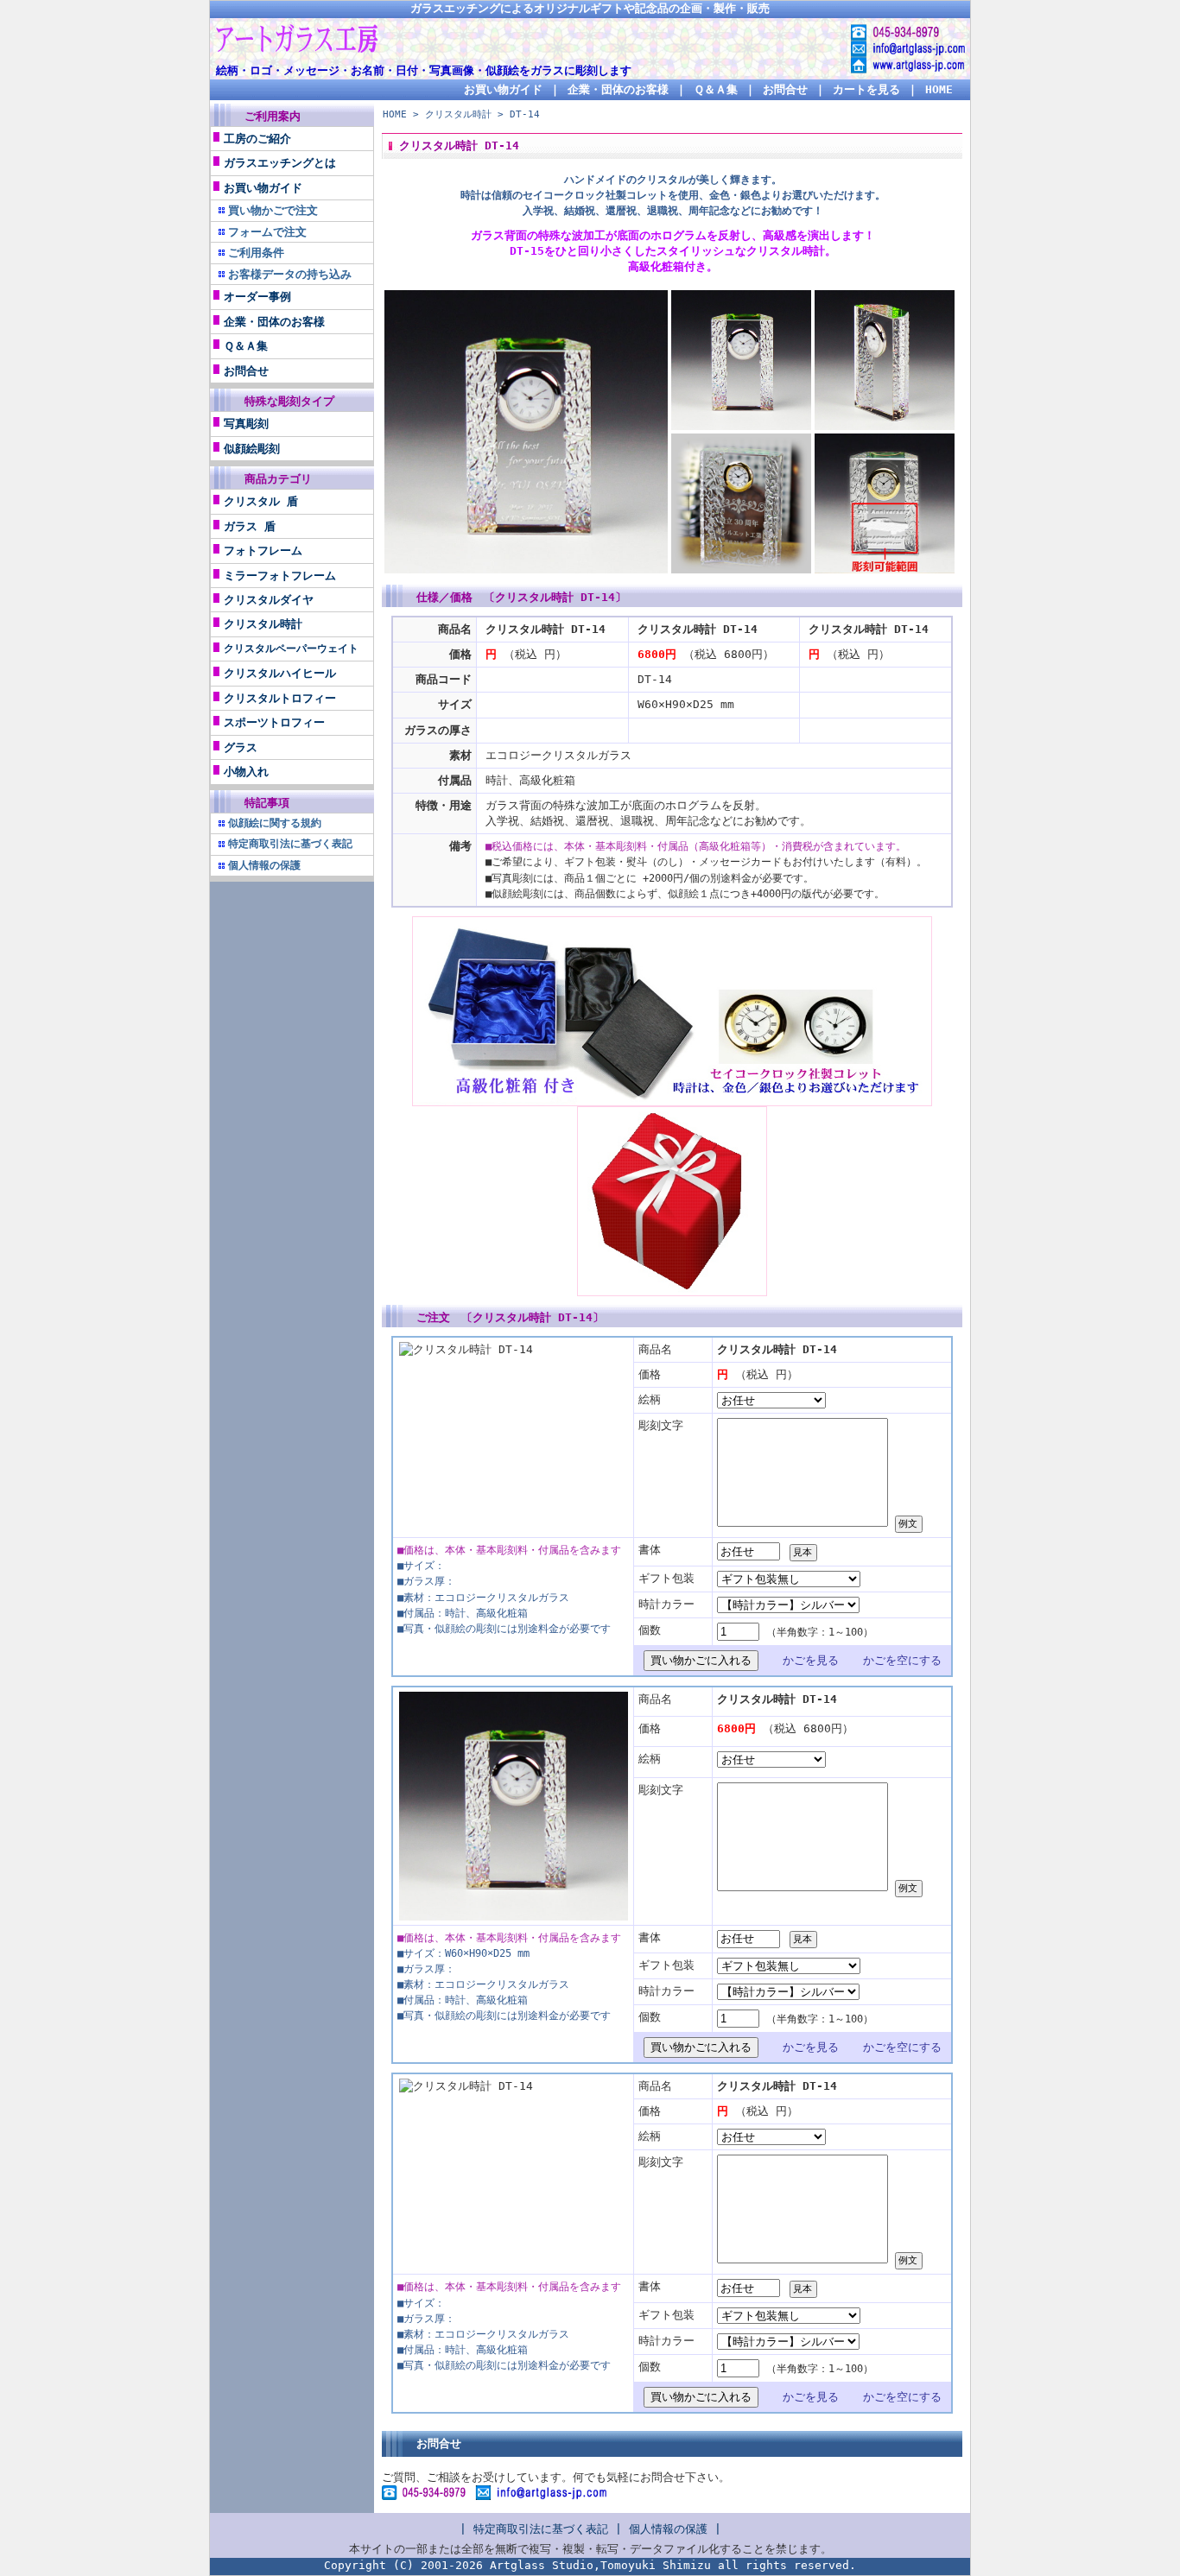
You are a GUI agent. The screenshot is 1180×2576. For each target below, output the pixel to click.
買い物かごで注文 (273, 210)
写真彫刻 (246, 424)
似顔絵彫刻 (252, 449)
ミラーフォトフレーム (280, 576)
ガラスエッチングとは (280, 163)
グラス (241, 747)
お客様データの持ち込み (290, 274)
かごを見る (811, 1660)
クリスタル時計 (263, 624)
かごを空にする (902, 1660)
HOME (939, 89)
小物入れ (246, 772)
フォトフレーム (263, 551)
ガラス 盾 (250, 526)
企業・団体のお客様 (618, 89)
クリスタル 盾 (261, 501)
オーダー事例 (257, 297)
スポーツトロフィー (274, 722)
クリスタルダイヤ (269, 600)
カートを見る (866, 89)
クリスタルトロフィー (280, 698)
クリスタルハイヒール (280, 673)
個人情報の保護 (668, 2529)
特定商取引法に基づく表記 (541, 2529)
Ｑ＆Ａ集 (716, 89)
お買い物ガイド (503, 89)
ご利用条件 (256, 253)
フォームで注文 (267, 232)
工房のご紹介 (257, 139)
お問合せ (785, 89)
